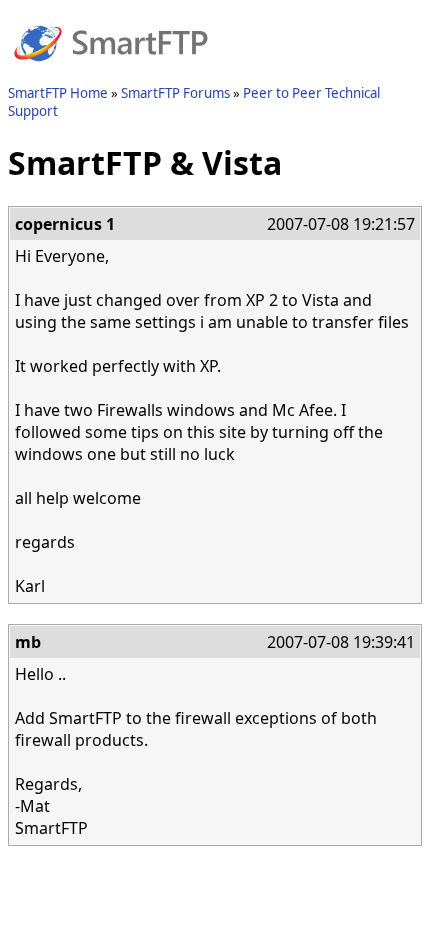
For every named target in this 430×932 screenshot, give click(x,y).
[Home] (111, 73)
